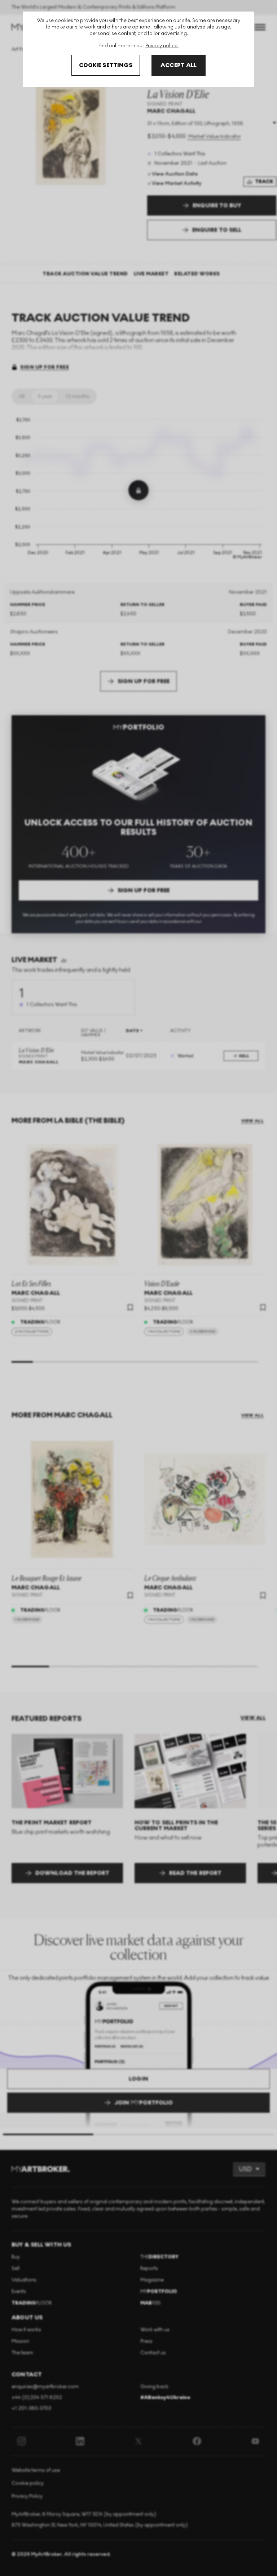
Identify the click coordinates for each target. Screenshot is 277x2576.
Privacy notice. (162, 46)
